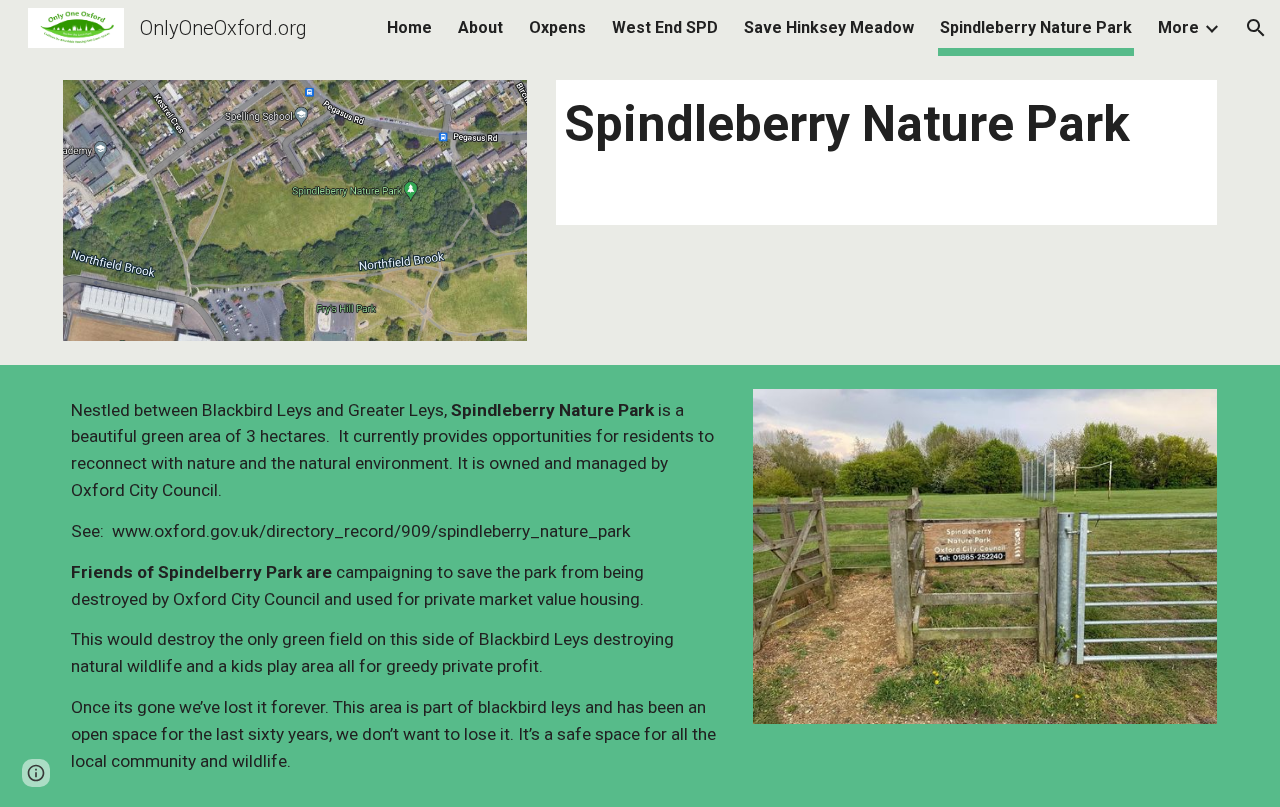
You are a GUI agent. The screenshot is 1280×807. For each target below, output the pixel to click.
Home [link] (409, 27)
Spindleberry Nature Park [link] (1036, 27)
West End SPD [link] (665, 27)
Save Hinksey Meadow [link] (829, 27)
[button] (1256, 28)
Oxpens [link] (557, 27)
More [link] (1178, 27)
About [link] (480, 27)
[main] (886, 125)
